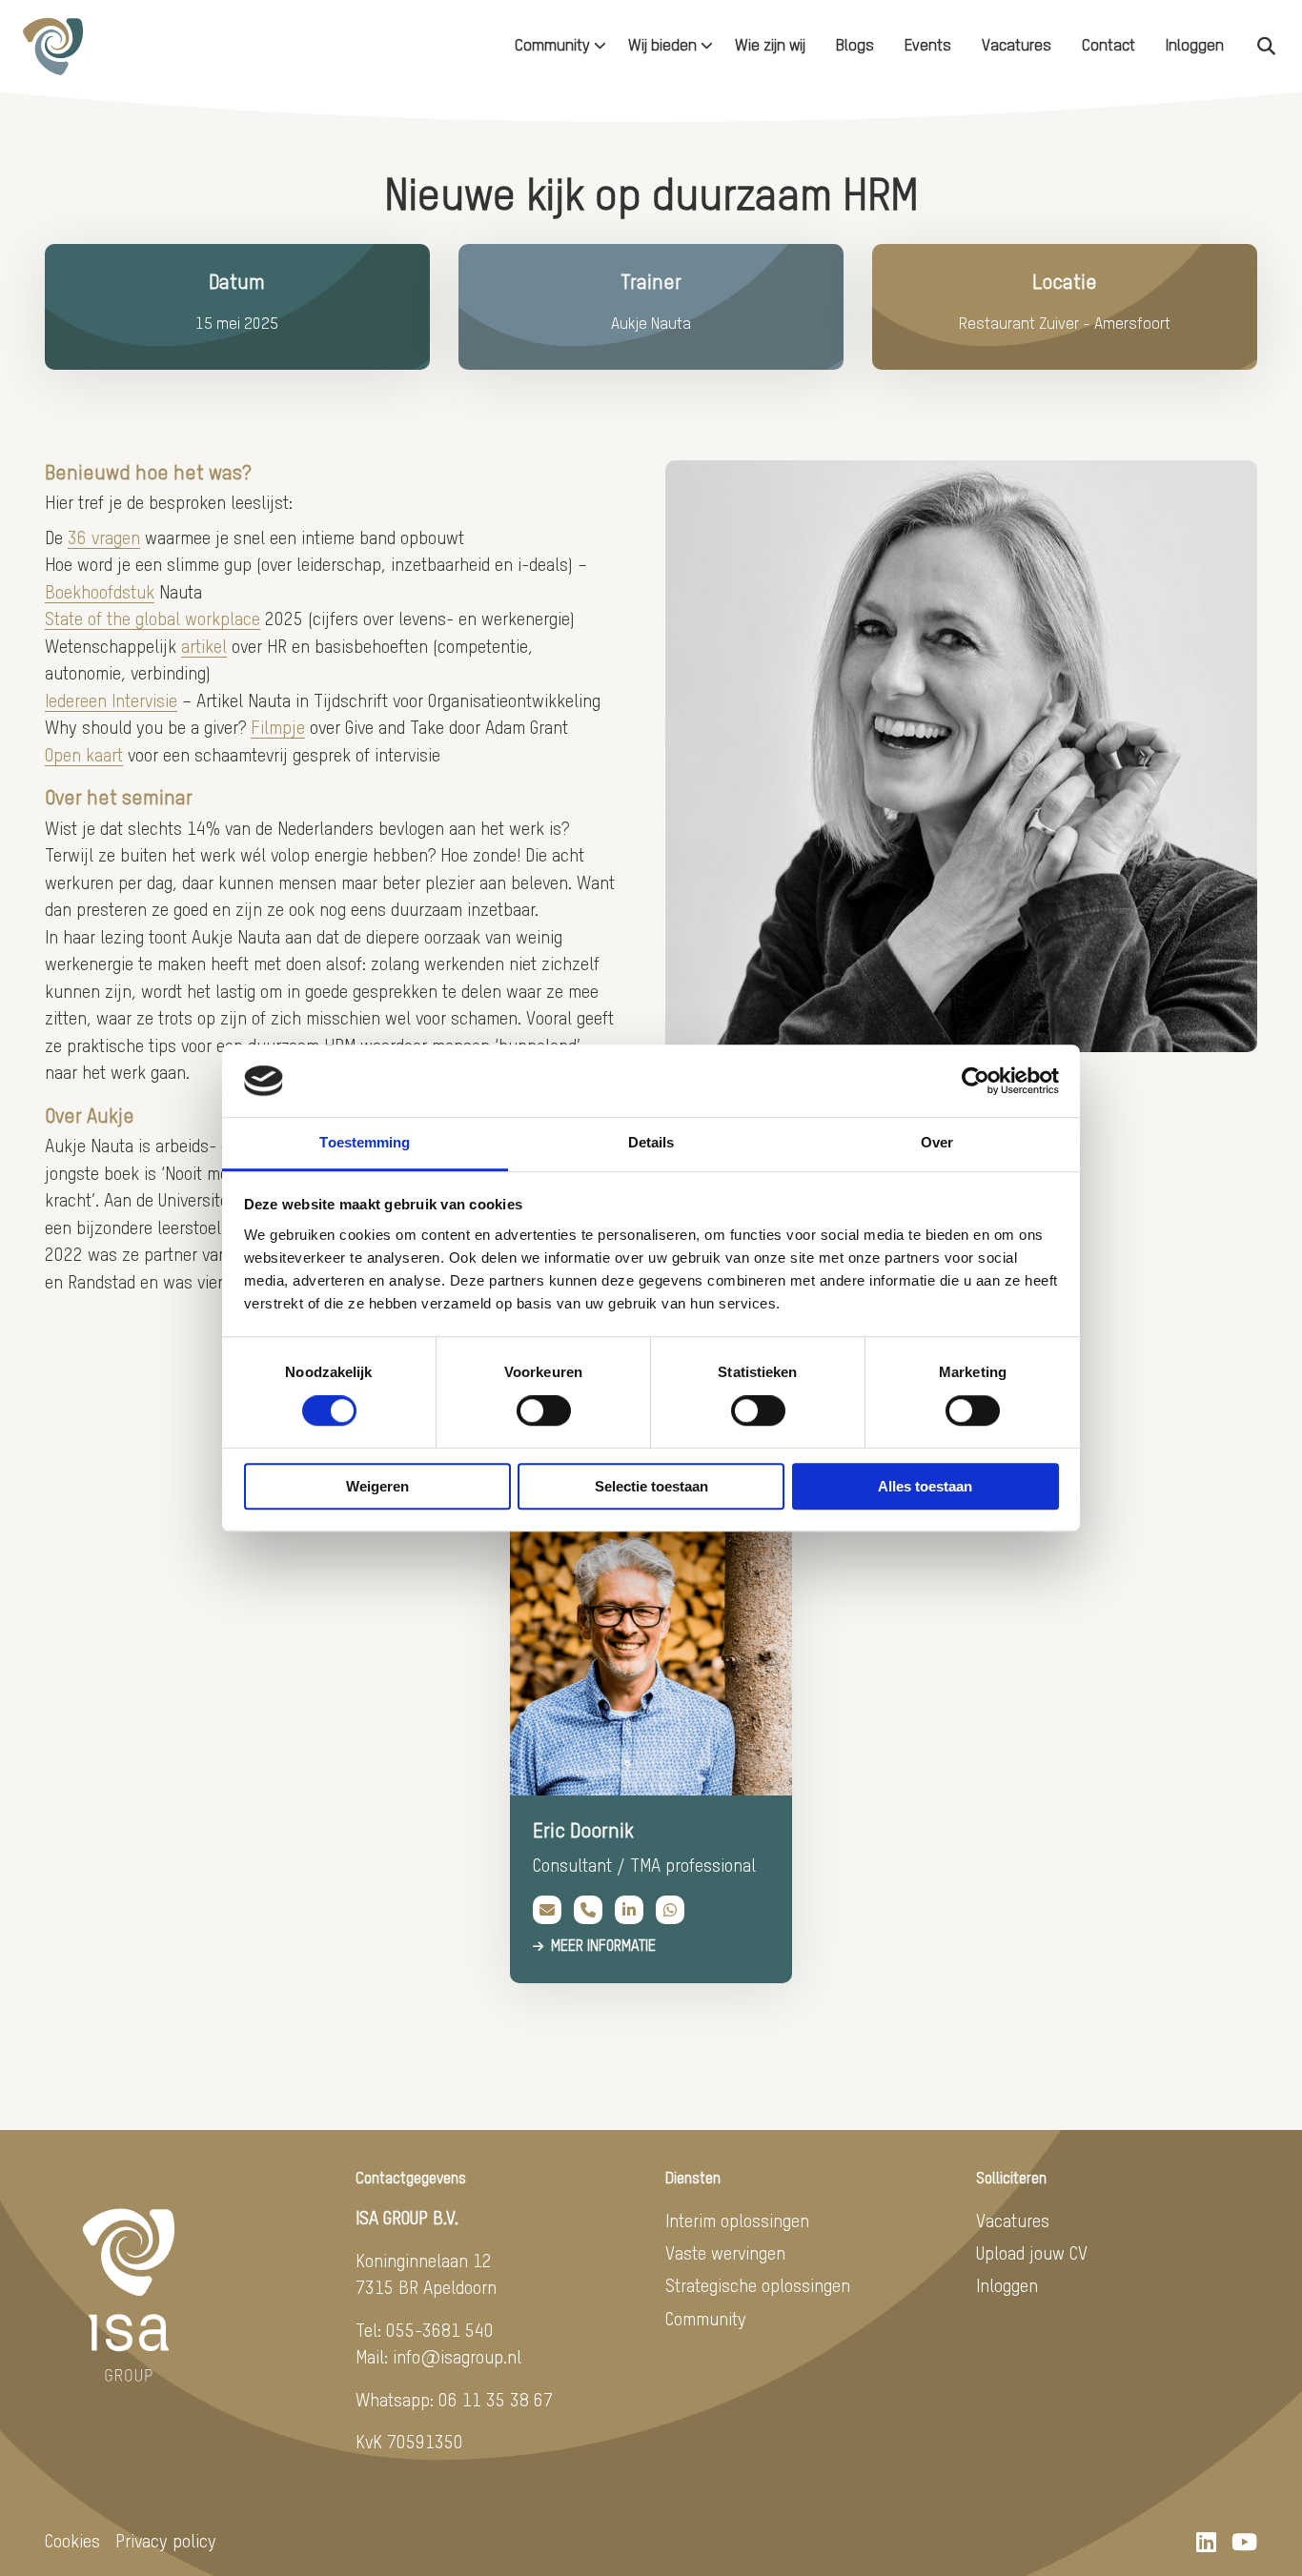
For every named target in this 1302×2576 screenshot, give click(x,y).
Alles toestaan (925, 1486)
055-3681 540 (440, 2332)
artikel (204, 648)
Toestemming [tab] (365, 1143)
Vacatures (1017, 46)
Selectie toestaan (651, 1486)
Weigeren (377, 1486)
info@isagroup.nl (457, 2358)
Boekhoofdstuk (100, 593)
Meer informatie (603, 1947)
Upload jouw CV (1032, 2254)
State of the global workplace (153, 620)
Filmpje (278, 729)
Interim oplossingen (737, 2222)
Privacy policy (166, 2542)
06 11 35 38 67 (496, 2401)
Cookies (72, 2542)
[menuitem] (556, 46)
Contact (1109, 46)
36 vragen (104, 539)
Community (552, 46)
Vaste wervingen (725, 2254)
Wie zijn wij (770, 46)
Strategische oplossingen (758, 2287)
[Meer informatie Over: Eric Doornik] (651, 1654)
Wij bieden (662, 46)
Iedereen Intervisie (111, 702)
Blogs (855, 46)
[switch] (544, 1410)
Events (928, 46)
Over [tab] (937, 1143)
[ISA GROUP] (111, 46)
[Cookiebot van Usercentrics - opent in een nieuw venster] (976, 1081)
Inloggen (1195, 46)
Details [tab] (651, 1143)
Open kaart (84, 756)
